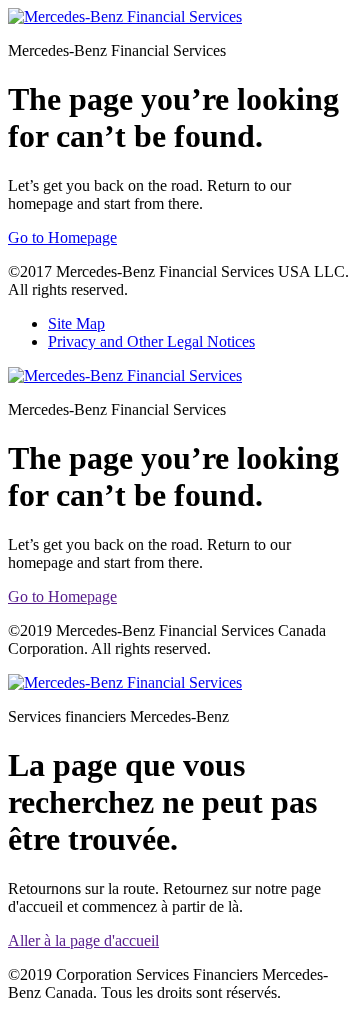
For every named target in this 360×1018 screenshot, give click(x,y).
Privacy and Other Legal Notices (151, 341)
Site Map (76, 323)
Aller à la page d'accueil (83, 940)
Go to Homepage (62, 237)
